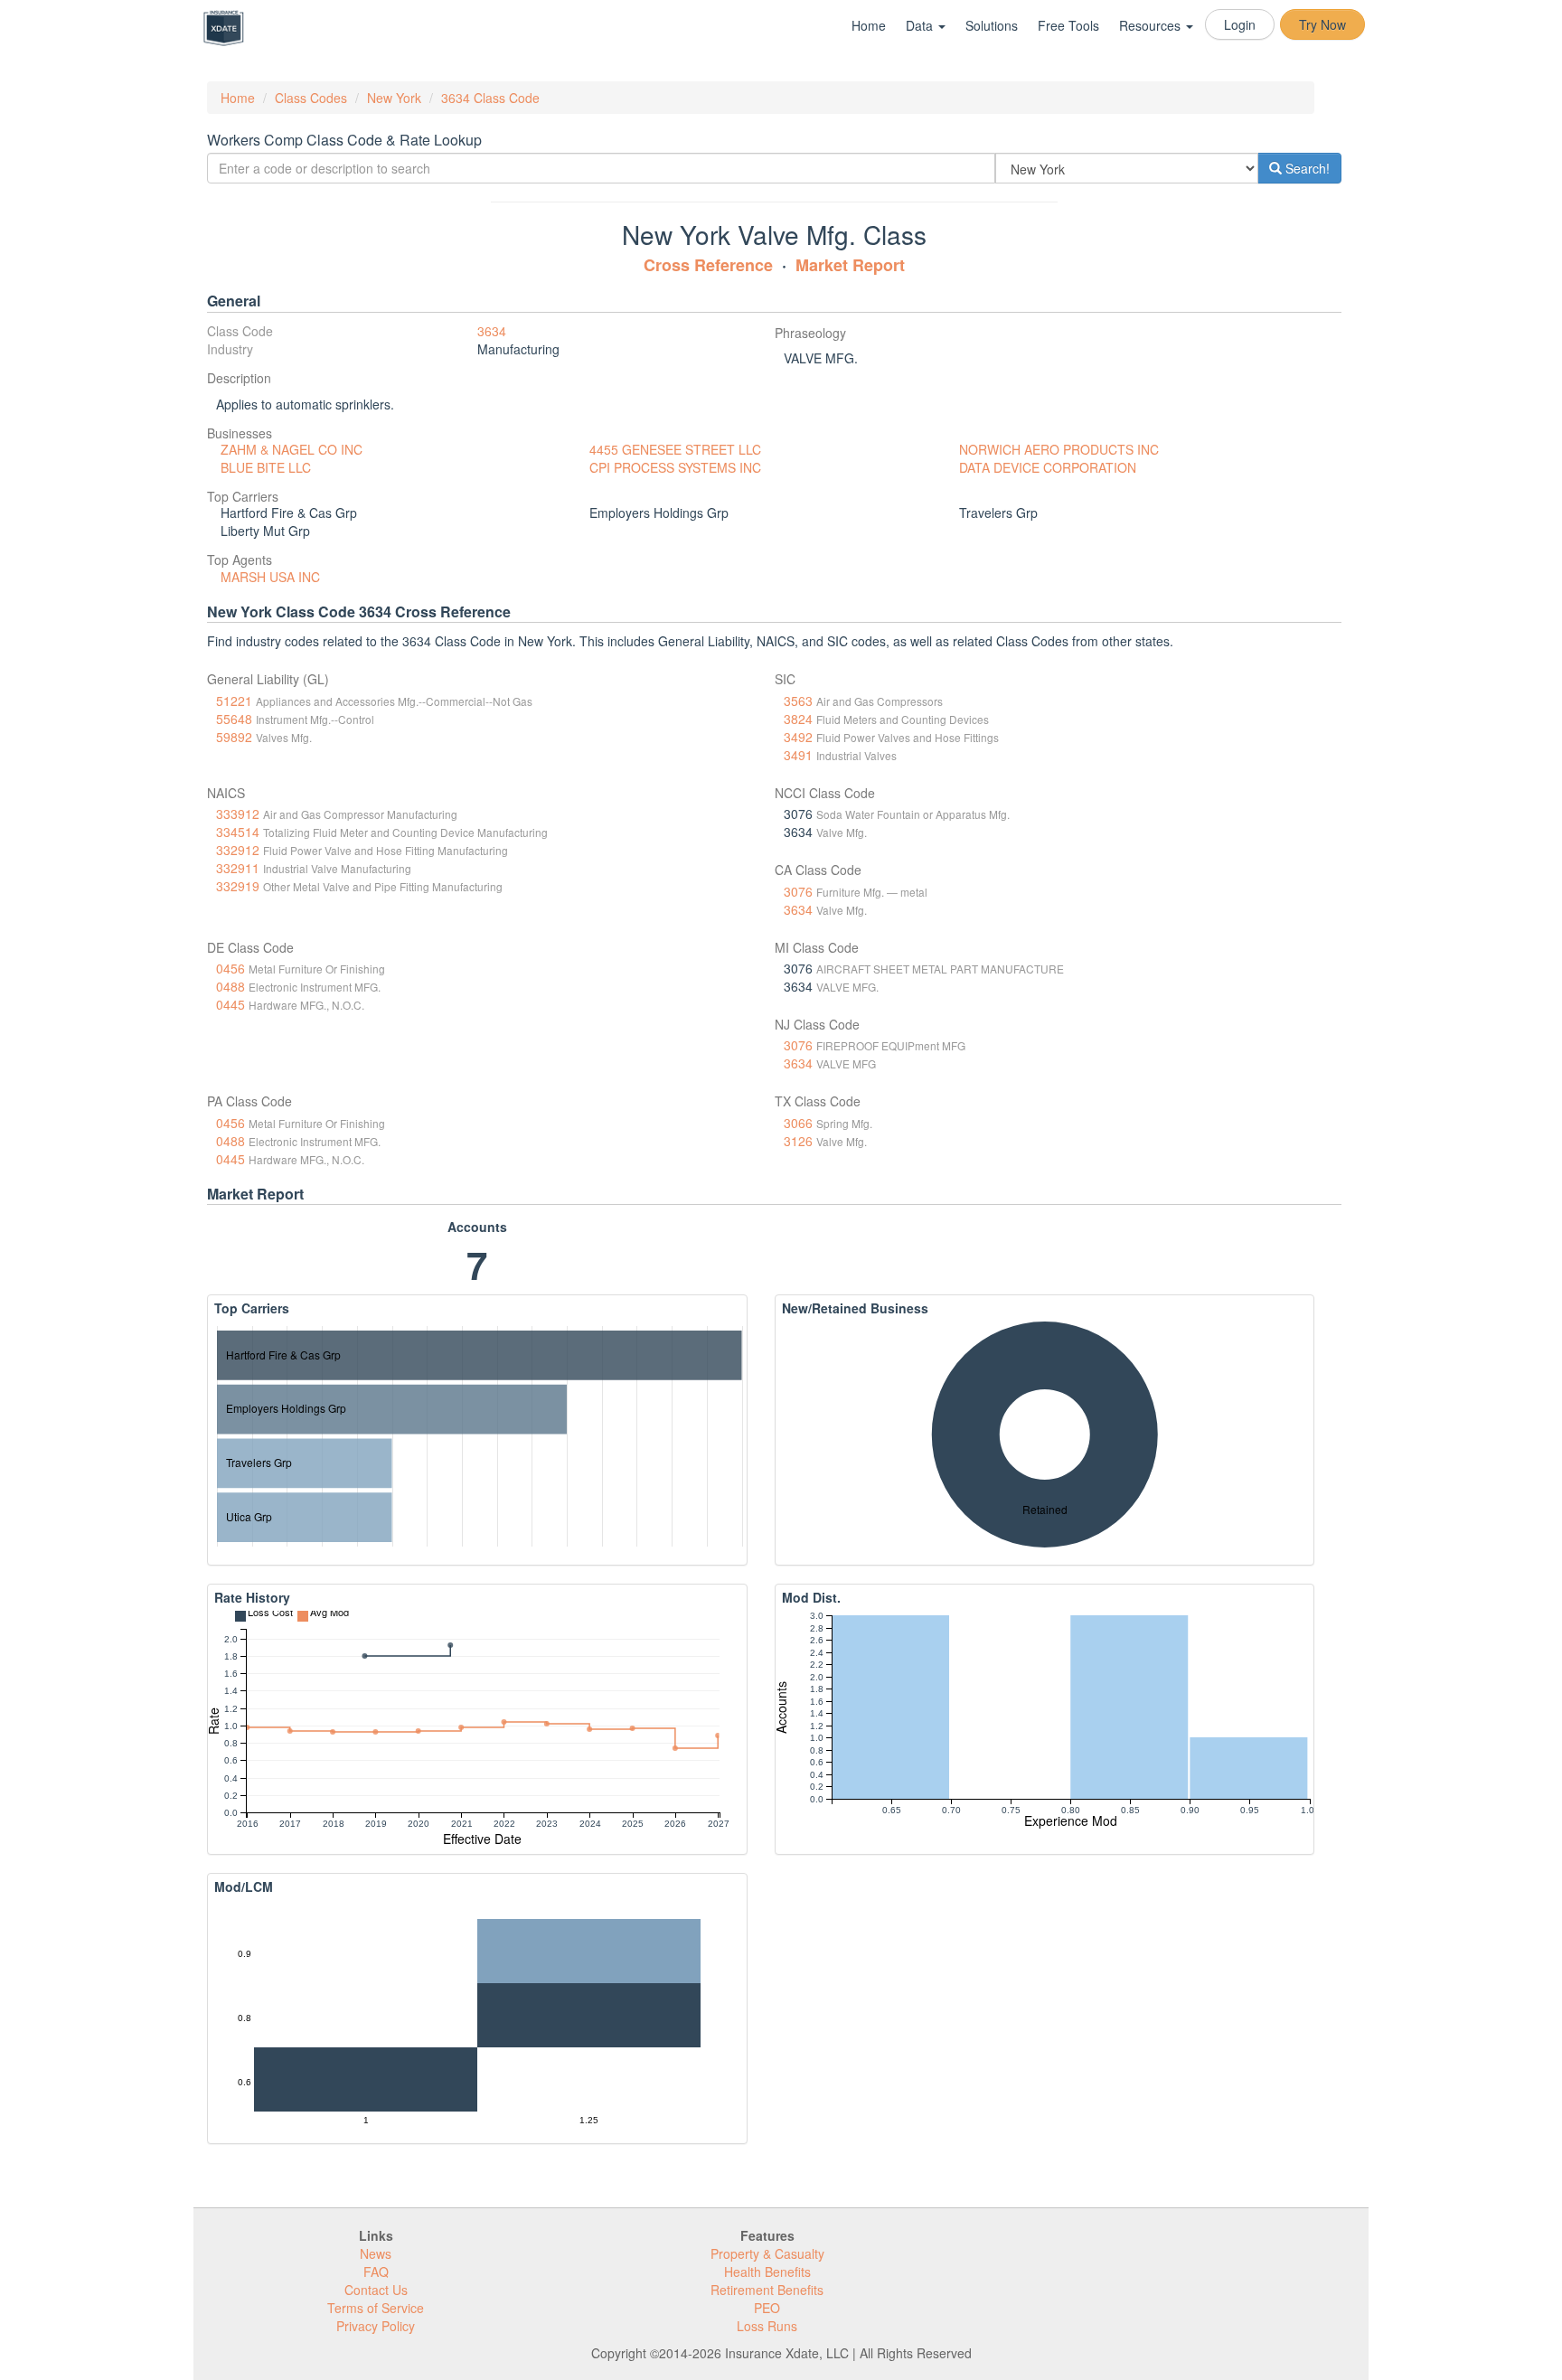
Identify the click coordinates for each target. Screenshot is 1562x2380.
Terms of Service (376, 2308)
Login (1240, 24)
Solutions (992, 25)
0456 (231, 968)
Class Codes (311, 98)
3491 (798, 755)
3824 (798, 719)
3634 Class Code (490, 98)
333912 (238, 814)
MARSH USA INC (270, 577)
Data (921, 25)
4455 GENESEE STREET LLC (675, 449)
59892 (234, 737)
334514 (238, 832)
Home (869, 25)
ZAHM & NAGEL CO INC (292, 449)
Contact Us (376, 2290)
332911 (238, 868)
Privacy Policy (376, 2326)
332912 (238, 850)
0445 (231, 1004)
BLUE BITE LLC (266, 467)
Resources (1152, 25)
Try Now (1322, 24)
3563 (798, 701)
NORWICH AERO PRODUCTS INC (1059, 449)
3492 (798, 737)
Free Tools (1068, 25)
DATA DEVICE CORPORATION (1048, 467)
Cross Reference (708, 265)
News (376, 2253)
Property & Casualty (767, 2253)
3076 (798, 891)
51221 (234, 701)
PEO (767, 2308)
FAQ (376, 2272)
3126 (798, 1141)
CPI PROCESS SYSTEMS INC (675, 467)
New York (394, 98)
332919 (238, 886)
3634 (492, 331)
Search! (1306, 168)
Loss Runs (767, 2326)
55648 (234, 719)
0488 (231, 986)
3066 (798, 1123)
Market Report (850, 265)
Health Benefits (767, 2272)
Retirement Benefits (767, 2290)
